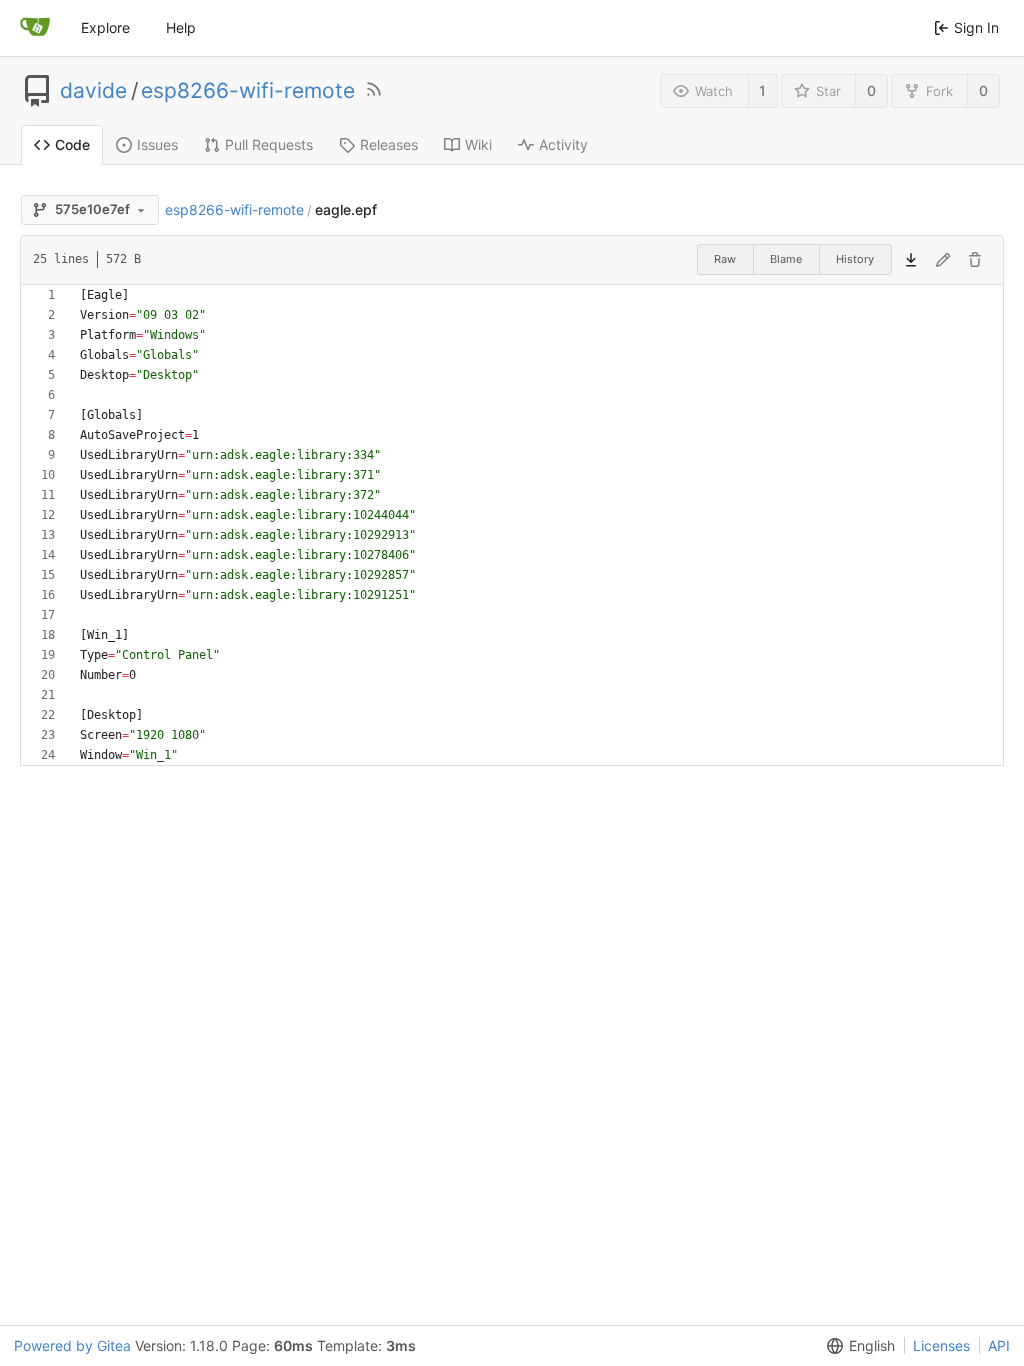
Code (72, 144)
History (855, 259)
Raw (725, 259)
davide (93, 91)
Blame (786, 259)
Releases (389, 144)
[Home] (35, 28)
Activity (563, 144)
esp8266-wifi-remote (248, 91)
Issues (157, 144)
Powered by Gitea (72, 1345)
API (999, 1345)
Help (181, 27)
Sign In (976, 27)
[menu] (857, 1346)
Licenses (941, 1345)
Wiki (478, 144)
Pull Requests (269, 144)
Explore (105, 27)
